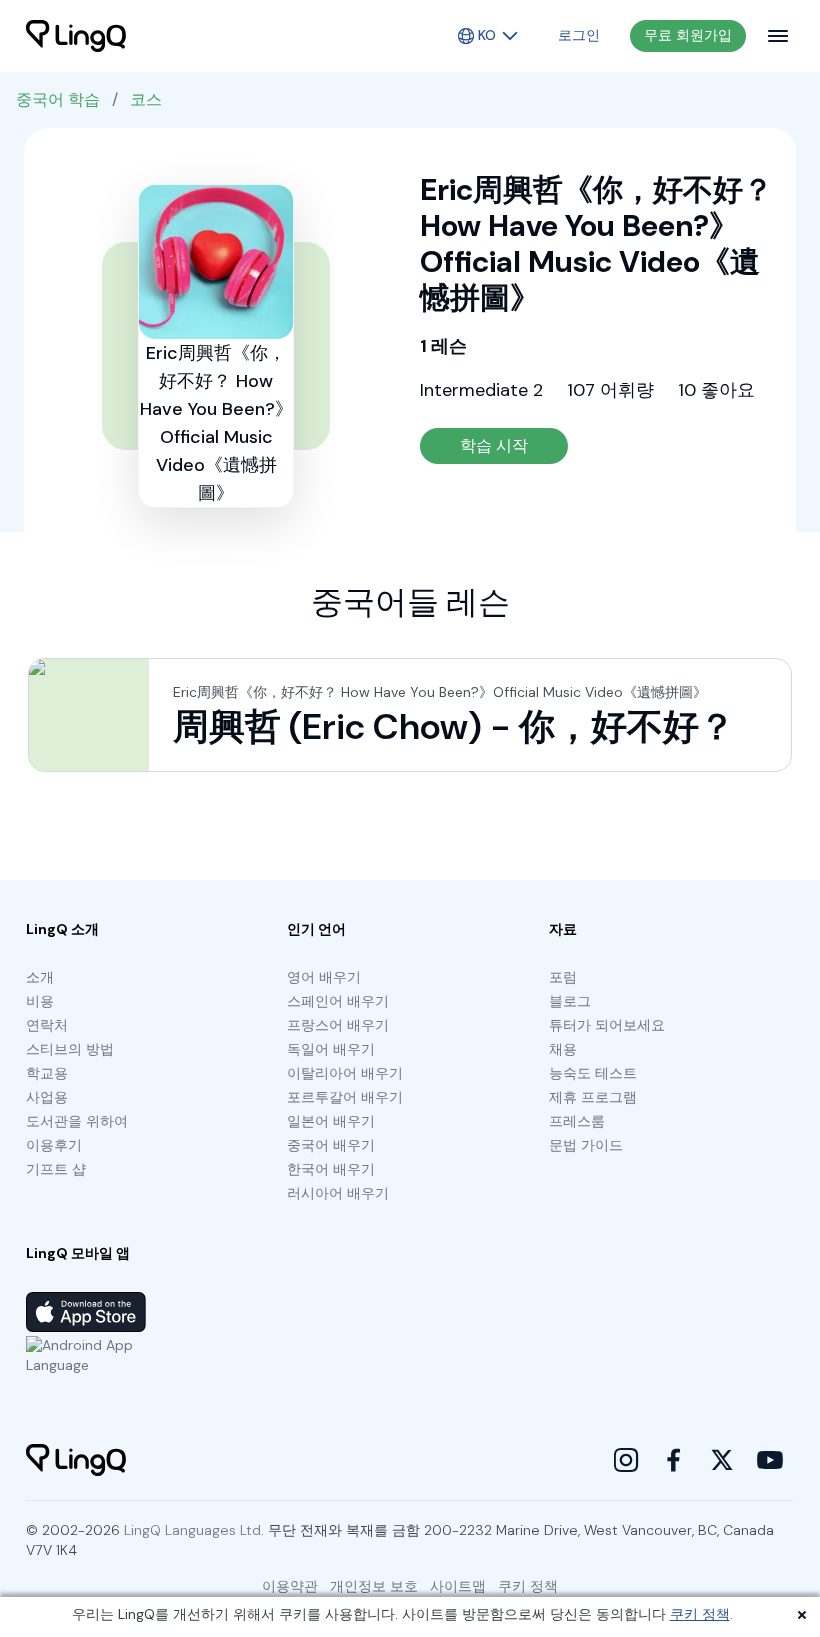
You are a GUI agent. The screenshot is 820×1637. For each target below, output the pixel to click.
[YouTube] (770, 1460)
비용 (40, 1001)
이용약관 (290, 1586)
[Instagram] (626, 1460)
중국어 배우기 (331, 1145)
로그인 (579, 35)
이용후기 (54, 1145)
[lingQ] (76, 36)
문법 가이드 (586, 1145)
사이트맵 (458, 1586)
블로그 (570, 1001)
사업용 (47, 1097)
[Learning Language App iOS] (86, 1312)
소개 (40, 977)
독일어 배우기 (331, 1049)
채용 (563, 1049)
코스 (146, 99)
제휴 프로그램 (593, 1097)
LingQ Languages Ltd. (194, 1530)
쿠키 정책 (700, 1614)
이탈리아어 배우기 (345, 1073)
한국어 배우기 (331, 1169)
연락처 (47, 1025)
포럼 (563, 977)
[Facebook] (674, 1460)
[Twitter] (722, 1460)
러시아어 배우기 (338, 1193)
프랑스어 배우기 (338, 1025)
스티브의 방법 (70, 1049)
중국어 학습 (58, 99)
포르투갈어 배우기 (345, 1097)
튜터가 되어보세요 (607, 1025)
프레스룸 (577, 1121)
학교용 (47, 1073)
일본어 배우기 (331, 1121)
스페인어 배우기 (338, 1001)
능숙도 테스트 (593, 1073)
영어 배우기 (324, 977)
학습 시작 (494, 445)
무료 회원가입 (688, 35)
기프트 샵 (56, 1169)
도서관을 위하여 (77, 1121)
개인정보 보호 (374, 1586)
